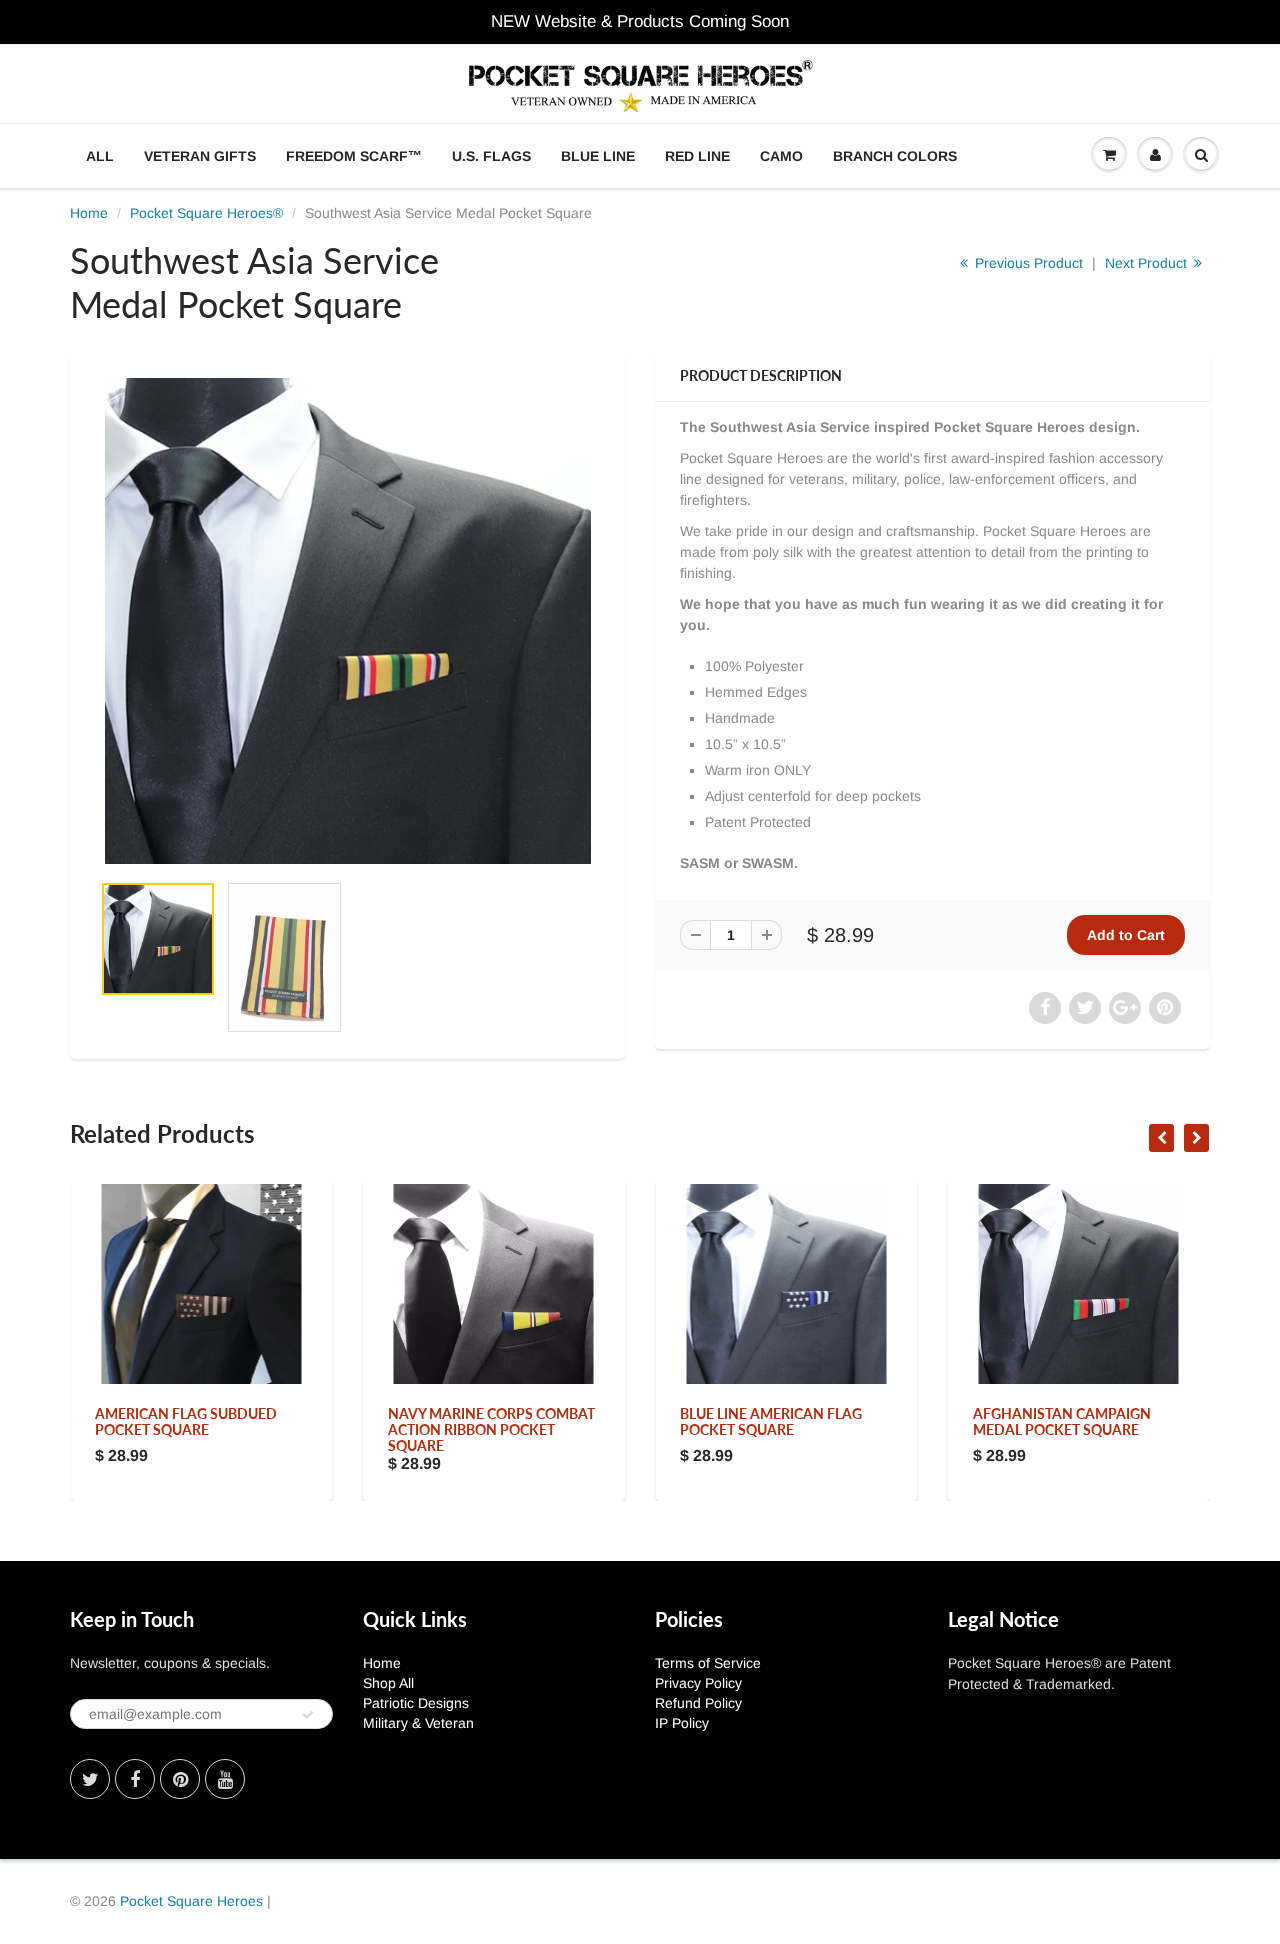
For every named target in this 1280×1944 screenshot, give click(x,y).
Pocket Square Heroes (191, 1901)
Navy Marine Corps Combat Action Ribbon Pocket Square (491, 1429)
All (100, 156)
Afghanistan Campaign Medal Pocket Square (1062, 1421)
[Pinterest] (180, 1779)
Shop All (388, 1683)
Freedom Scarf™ (354, 156)
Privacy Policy (698, 1683)
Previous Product (1027, 263)
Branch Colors (895, 156)
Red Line (697, 156)
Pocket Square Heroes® (206, 213)
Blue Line (598, 156)
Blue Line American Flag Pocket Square (771, 1421)
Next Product (1148, 263)
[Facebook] (135, 1779)
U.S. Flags (491, 156)
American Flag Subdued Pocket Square (186, 1421)
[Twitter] (90, 1779)
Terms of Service (708, 1663)
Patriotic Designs (416, 1703)
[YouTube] (225, 1779)
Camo (781, 156)
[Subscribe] (308, 1715)
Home (89, 213)
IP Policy (682, 1723)
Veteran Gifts (200, 156)
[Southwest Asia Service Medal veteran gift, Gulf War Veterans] (347, 621)
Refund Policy (698, 1703)
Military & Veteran (418, 1723)
